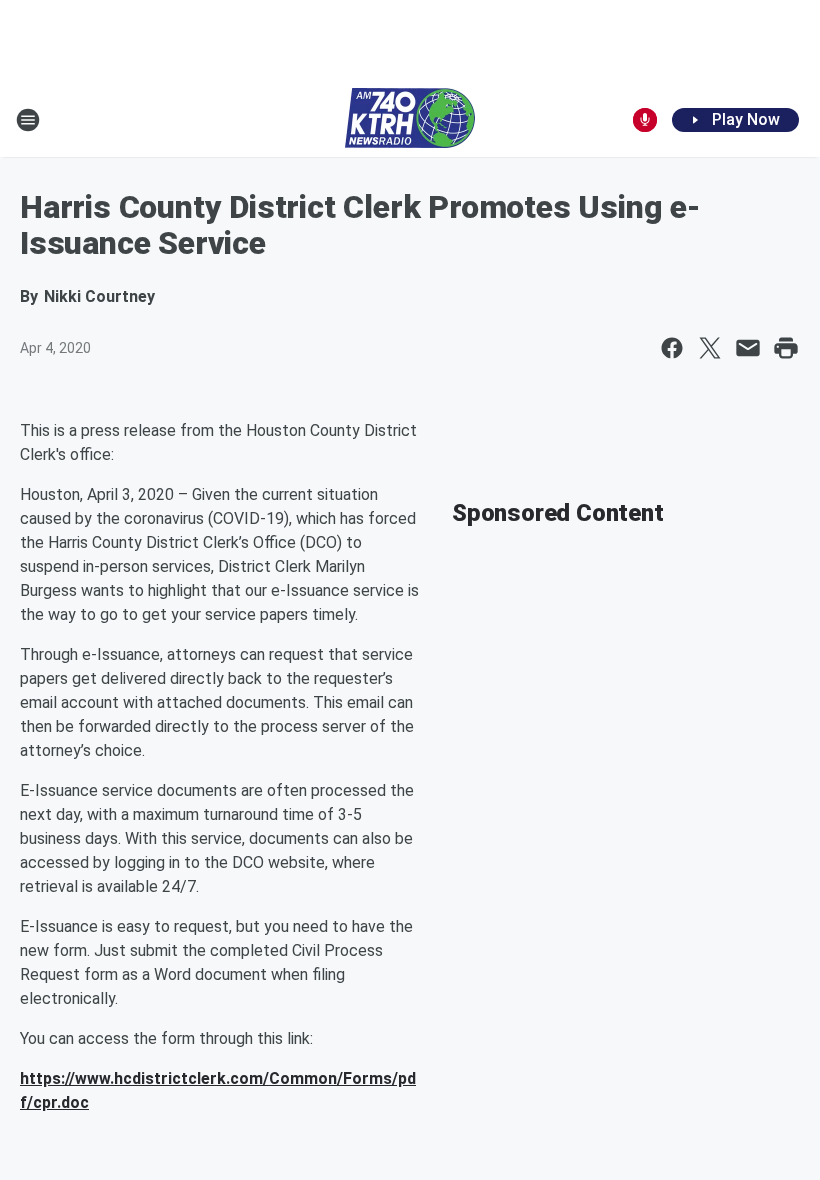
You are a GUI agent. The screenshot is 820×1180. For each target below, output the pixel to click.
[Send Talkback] (645, 120)
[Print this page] (786, 348)
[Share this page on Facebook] (672, 348)
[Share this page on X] (710, 348)
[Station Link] (410, 120)
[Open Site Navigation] (28, 120)
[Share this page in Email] (748, 348)
